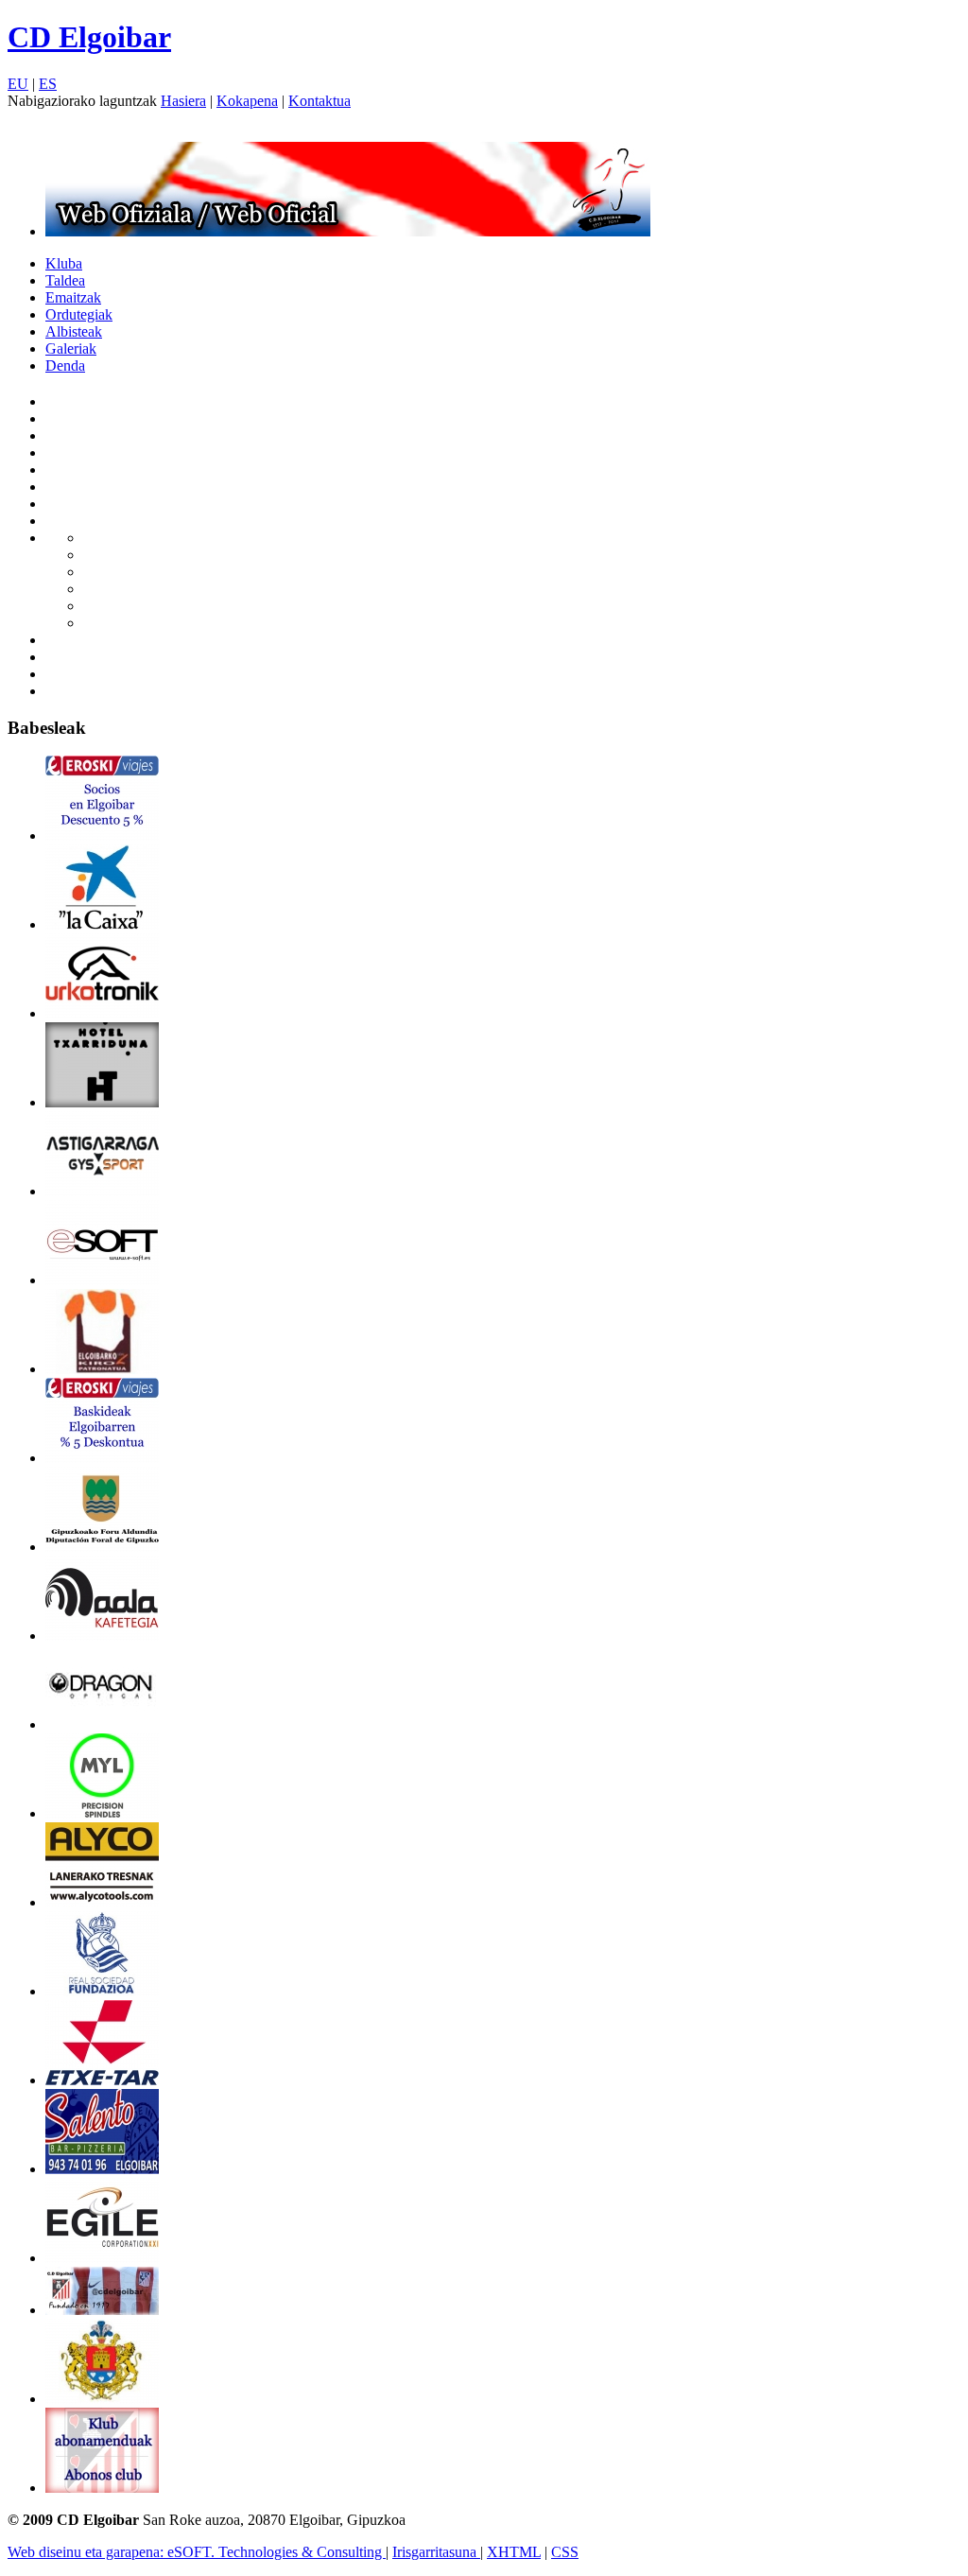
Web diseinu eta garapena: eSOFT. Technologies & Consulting (197, 2552)
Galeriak (71, 348)
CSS (565, 2552)
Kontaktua (320, 101)
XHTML (514, 2552)
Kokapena (247, 101)
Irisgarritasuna (436, 2552)
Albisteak (74, 331)
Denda (65, 366)
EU (18, 84)
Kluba (64, 263)
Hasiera (183, 101)
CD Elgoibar (89, 37)
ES (48, 84)
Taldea (65, 280)
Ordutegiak (79, 314)
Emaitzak (73, 297)
